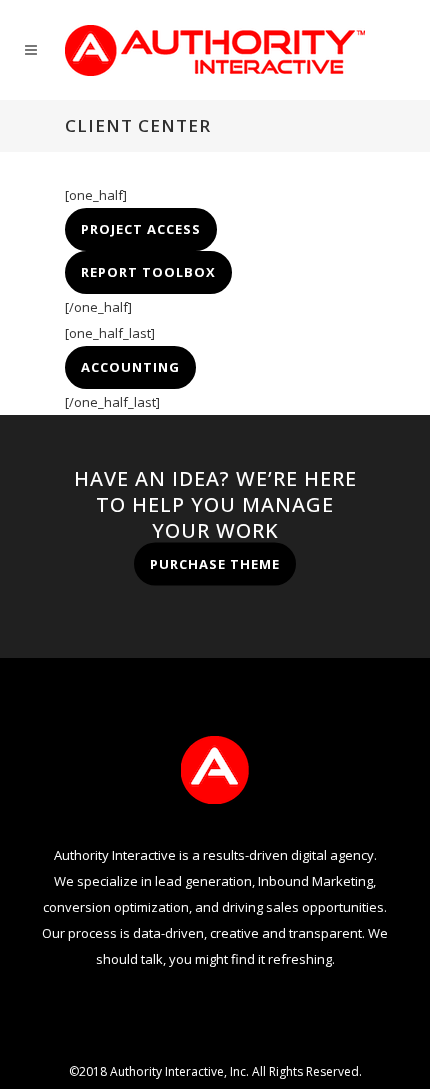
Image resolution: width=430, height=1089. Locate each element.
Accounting (130, 367)
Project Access (141, 229)
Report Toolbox (148, 272)
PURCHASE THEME (215, 564)
